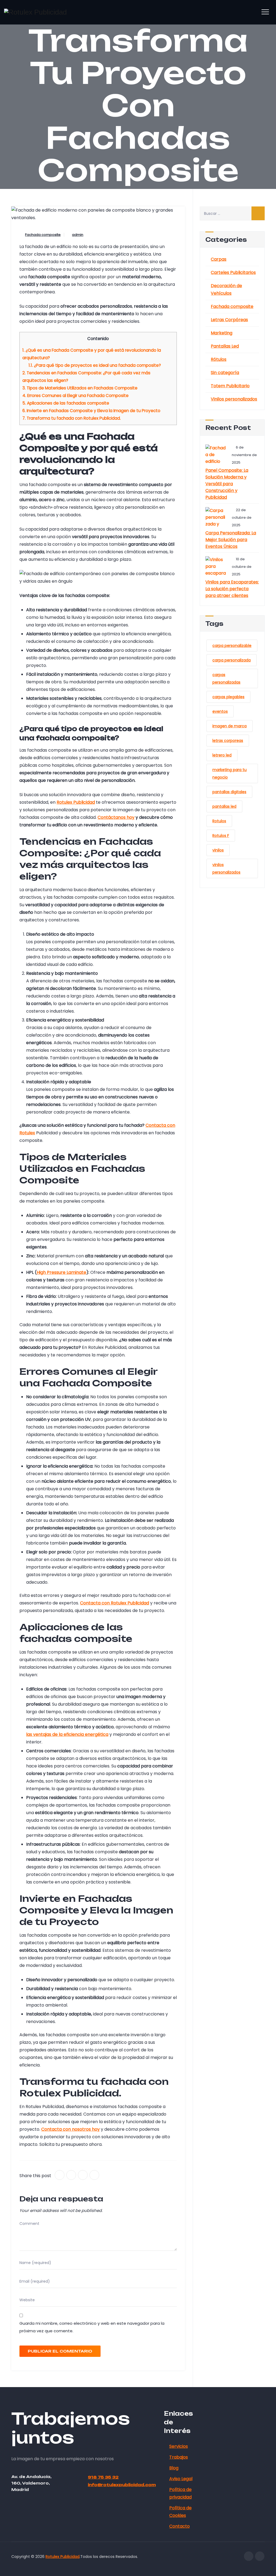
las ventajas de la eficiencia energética (67, 1734)
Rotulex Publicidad (76, 802)
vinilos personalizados (226, 868)
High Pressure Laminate (61, 1272)
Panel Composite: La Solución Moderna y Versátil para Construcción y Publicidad (227, 484)
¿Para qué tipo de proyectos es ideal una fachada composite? (95, 365)
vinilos (218, 850)
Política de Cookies (180, 2512)
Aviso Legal (181, 2479)
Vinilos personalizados (234, 399)
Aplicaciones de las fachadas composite (66, 403)
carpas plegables (228, 697)
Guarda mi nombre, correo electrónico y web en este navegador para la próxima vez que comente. (92, 2327)
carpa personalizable (232, 646)
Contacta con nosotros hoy (70, 2129)
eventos (220, 711)
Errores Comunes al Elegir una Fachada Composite (75, 396)
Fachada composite (43, 235)
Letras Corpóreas (229, 320)
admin (78, 235)
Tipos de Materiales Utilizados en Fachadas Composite (80, 388)
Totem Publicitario (230, 386)
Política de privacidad (180, 2493)
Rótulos (219, 359)
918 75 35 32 (103, 2477)
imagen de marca (230, 726)
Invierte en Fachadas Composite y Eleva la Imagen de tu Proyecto (91, 411)
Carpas (219, 259)
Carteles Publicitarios (233, 272)
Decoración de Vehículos (226, 289)
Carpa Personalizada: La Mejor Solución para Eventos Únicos (231, 540)
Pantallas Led (225, 346)
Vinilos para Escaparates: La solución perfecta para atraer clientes (232, 589)
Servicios (179, 2446)
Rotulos (219, 821)
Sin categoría (225, 373)
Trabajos (179, 2457)
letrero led (222, 755)
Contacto (180, 2526)
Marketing (222, 333)
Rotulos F (221, 836)
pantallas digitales (229, 792)
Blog (174, 2468)
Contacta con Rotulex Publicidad (115, 1603)
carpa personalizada (232, 660)
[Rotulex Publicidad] (35, 12)
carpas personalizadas (226, 678)
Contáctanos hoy (116, 817)
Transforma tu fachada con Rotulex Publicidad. (72, 418)
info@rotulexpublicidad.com (122, 2485)
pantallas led (224, 806)
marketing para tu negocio (230, 773)
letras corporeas (228, 741)
